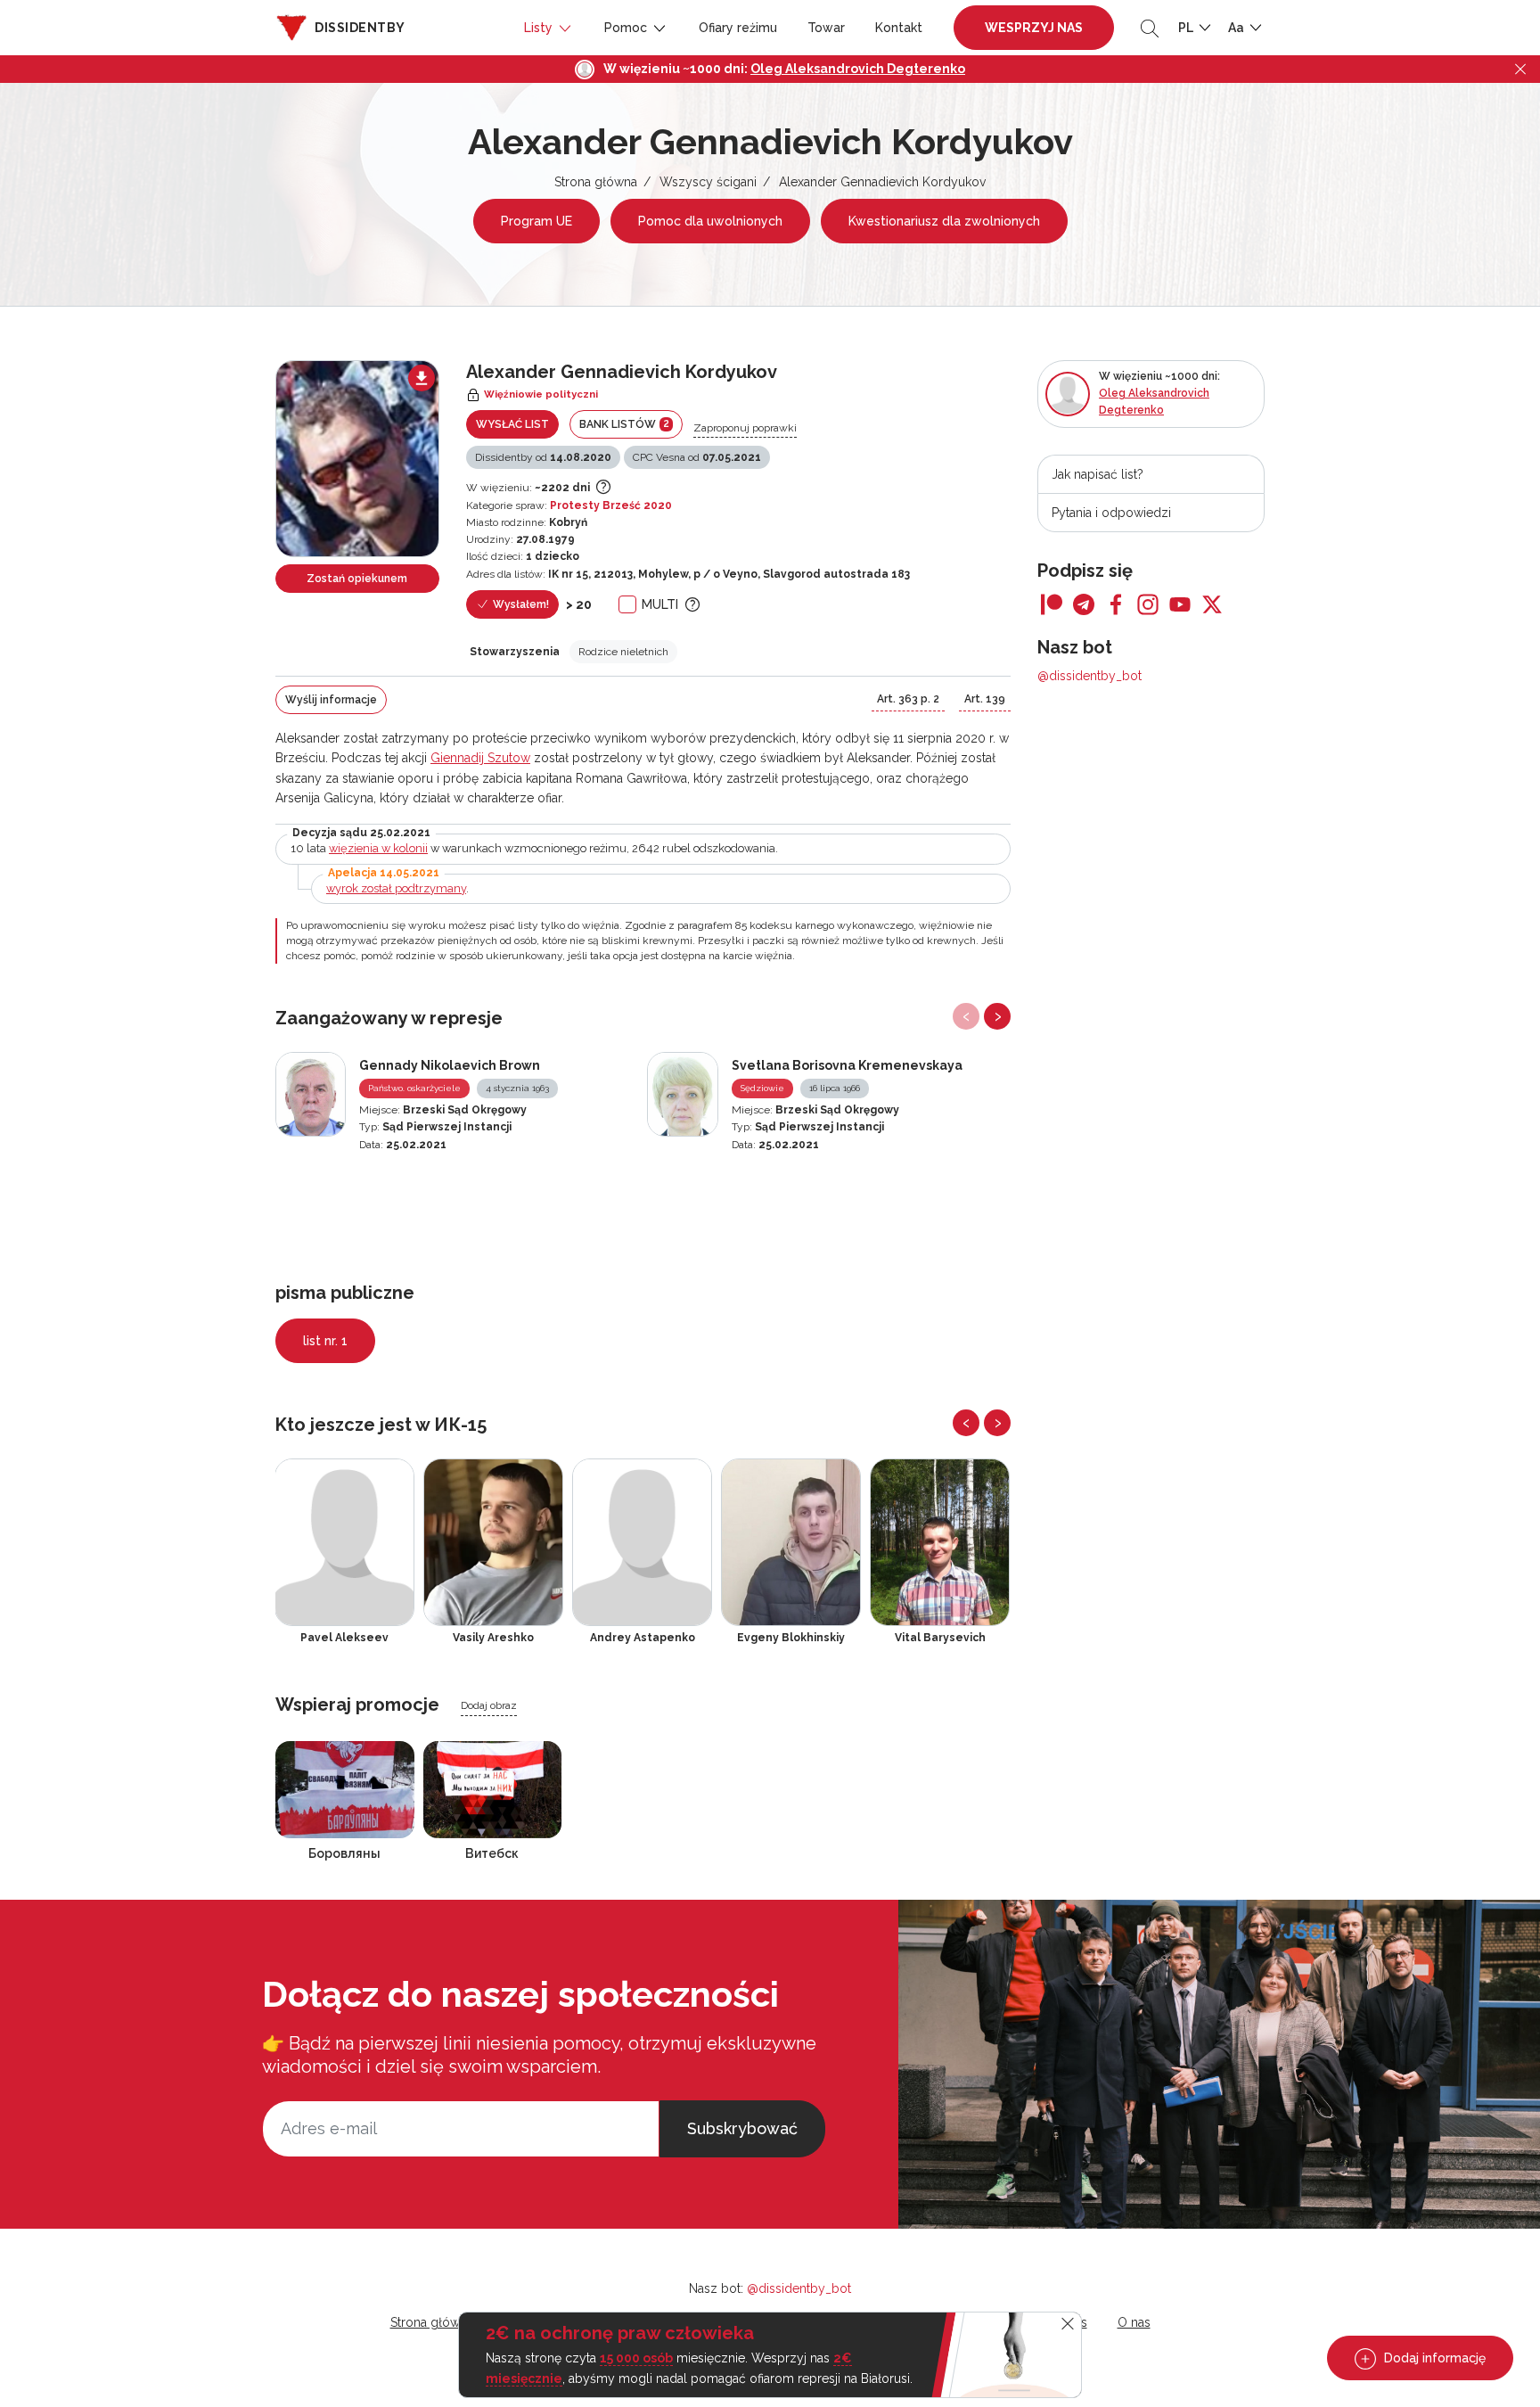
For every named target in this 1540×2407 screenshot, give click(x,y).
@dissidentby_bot (1089, 676)
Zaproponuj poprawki (745, 428)
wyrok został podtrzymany (396, 888)
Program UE (537, 221)
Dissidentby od (543, 457)
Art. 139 (985, 699)
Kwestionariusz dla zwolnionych (944, 221)
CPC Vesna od (697, 457)
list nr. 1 (325, 1341)
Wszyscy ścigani (708, 182)
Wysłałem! (520, 604)
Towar (826, 28)
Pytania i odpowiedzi (1111, 513)
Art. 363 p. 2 (908, 699)
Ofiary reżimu (738, 28)
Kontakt (899, 28)
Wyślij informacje (331, 700)
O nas (1134, 2322)
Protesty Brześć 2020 (611, 505)
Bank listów (624, 424)
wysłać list (512, 424)
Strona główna (596, 182)
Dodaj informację (1433, 2358)
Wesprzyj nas (1034, 28)
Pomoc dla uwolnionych (710, 221)
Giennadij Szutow (480, 758)
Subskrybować (742, 2128)
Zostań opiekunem (357, 579)
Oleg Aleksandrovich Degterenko (858, 69)
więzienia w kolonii (378, 848)
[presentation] (966, 1016)
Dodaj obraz (489, 1705)
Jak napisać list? (1098, 474)
